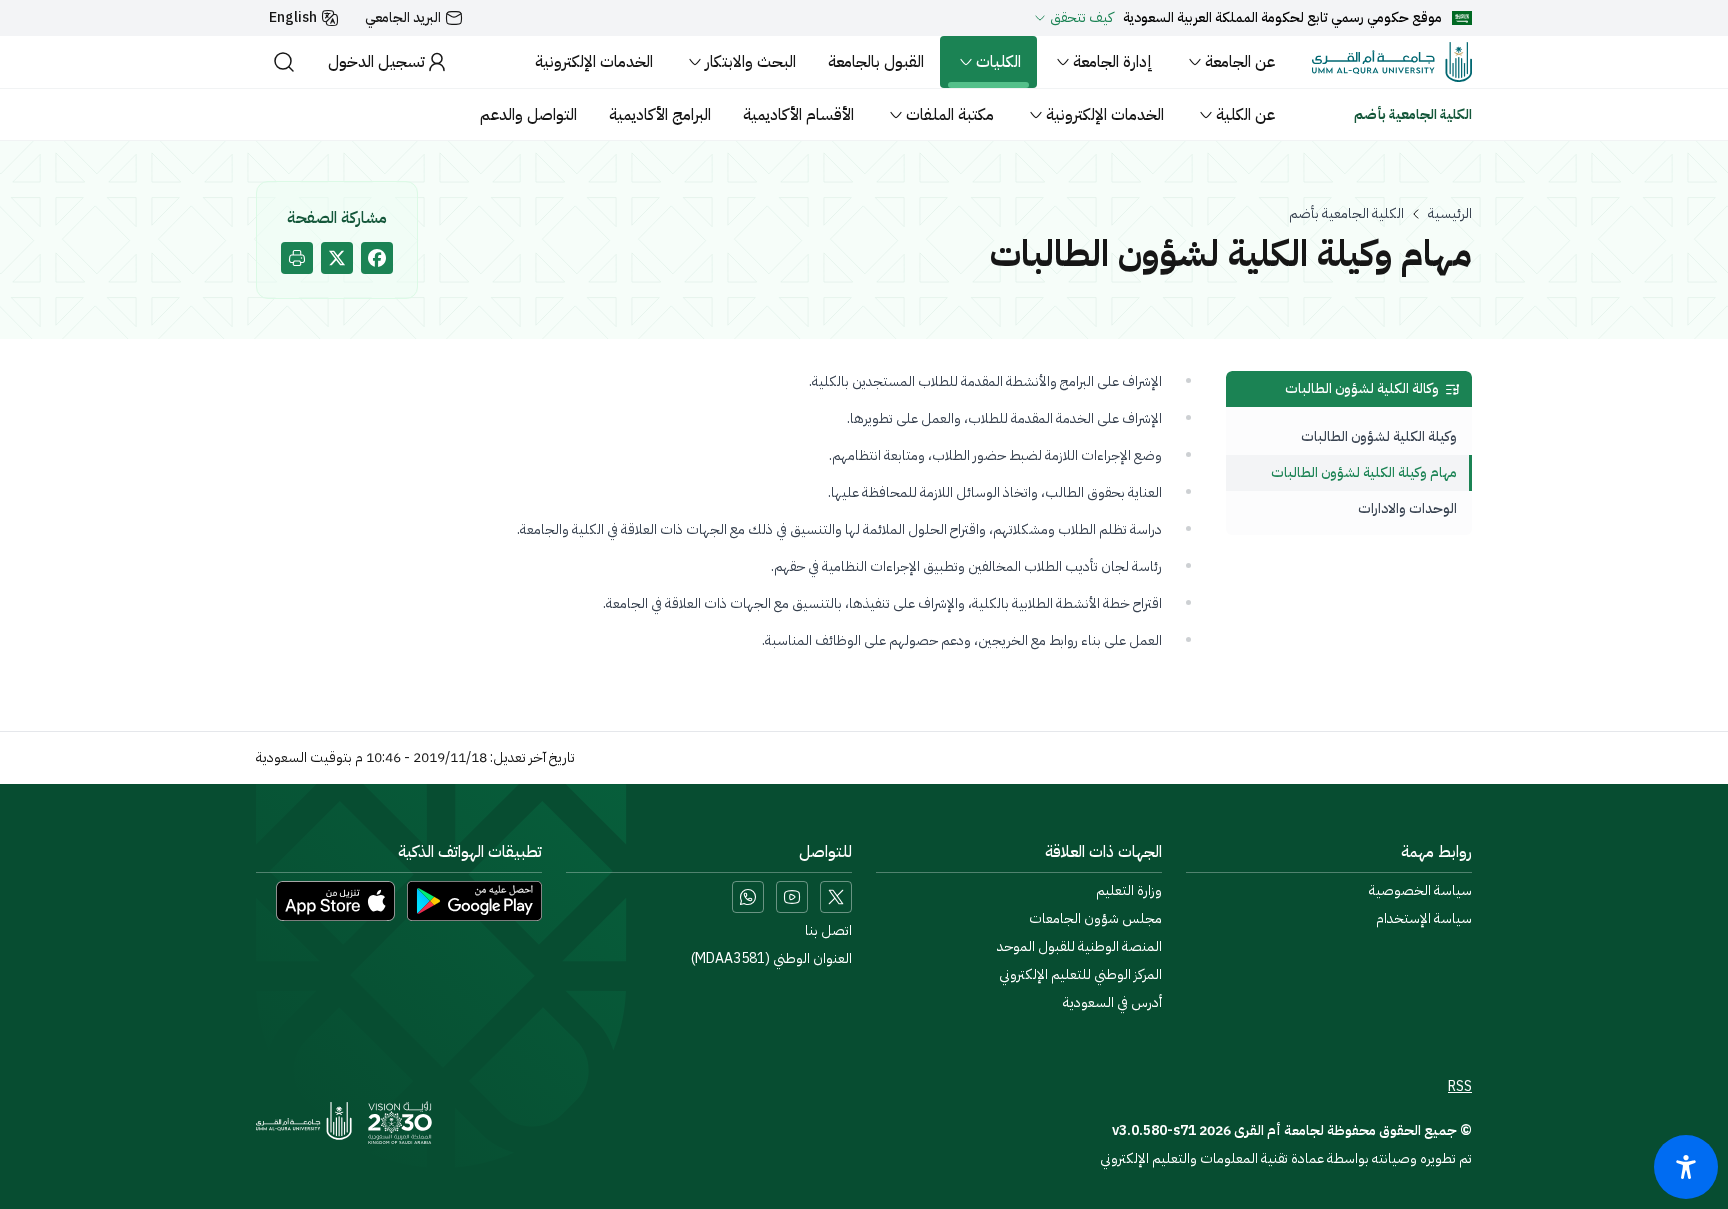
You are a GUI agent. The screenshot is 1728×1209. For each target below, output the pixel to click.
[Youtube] (792, 897)
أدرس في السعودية (1112, 1003)
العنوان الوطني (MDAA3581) (771, 959)
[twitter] (337, 258)
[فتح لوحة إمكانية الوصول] (1686, 1167)
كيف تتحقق (1081, 18)
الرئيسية (1450, 214)
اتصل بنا (828, 931)
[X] (836, 897)
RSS (1460, 1087)
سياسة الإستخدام (1424, 919)
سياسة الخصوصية (1420, 891)
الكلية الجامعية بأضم (1346, 214)
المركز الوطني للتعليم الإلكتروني (1080, 975)
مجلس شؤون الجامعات (1095, 919)
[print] (297, 258)
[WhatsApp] (748, 897)
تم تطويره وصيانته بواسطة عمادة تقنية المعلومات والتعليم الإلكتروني (1286, 1158)
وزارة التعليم (1129, 891)
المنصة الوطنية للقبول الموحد (1079, 947)
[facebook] (377, 258)
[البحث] (284, 62)
